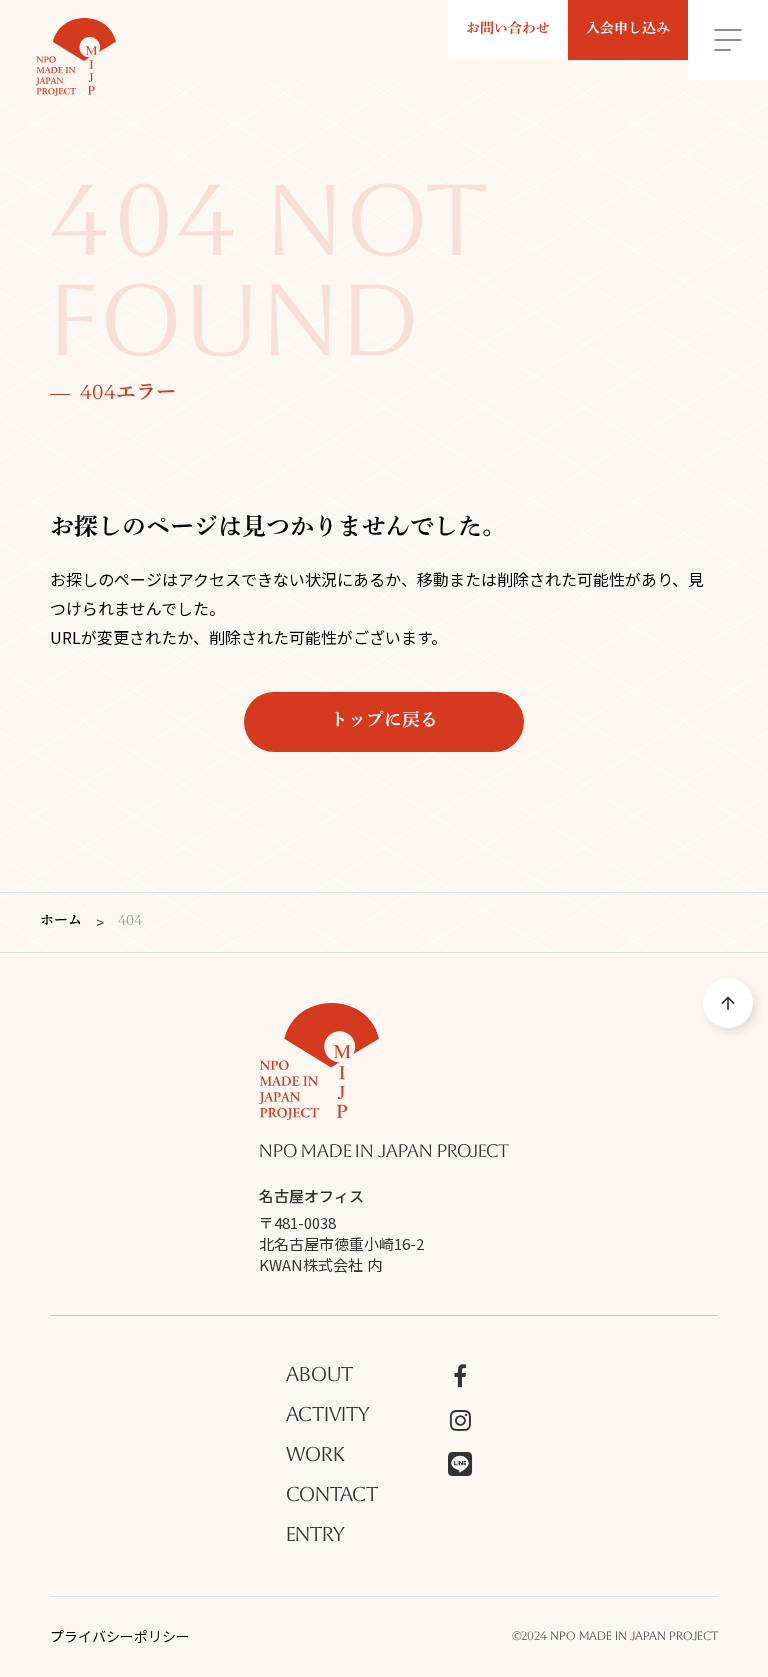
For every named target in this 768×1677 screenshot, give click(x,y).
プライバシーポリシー (120, 1636)
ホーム (61, 922)
